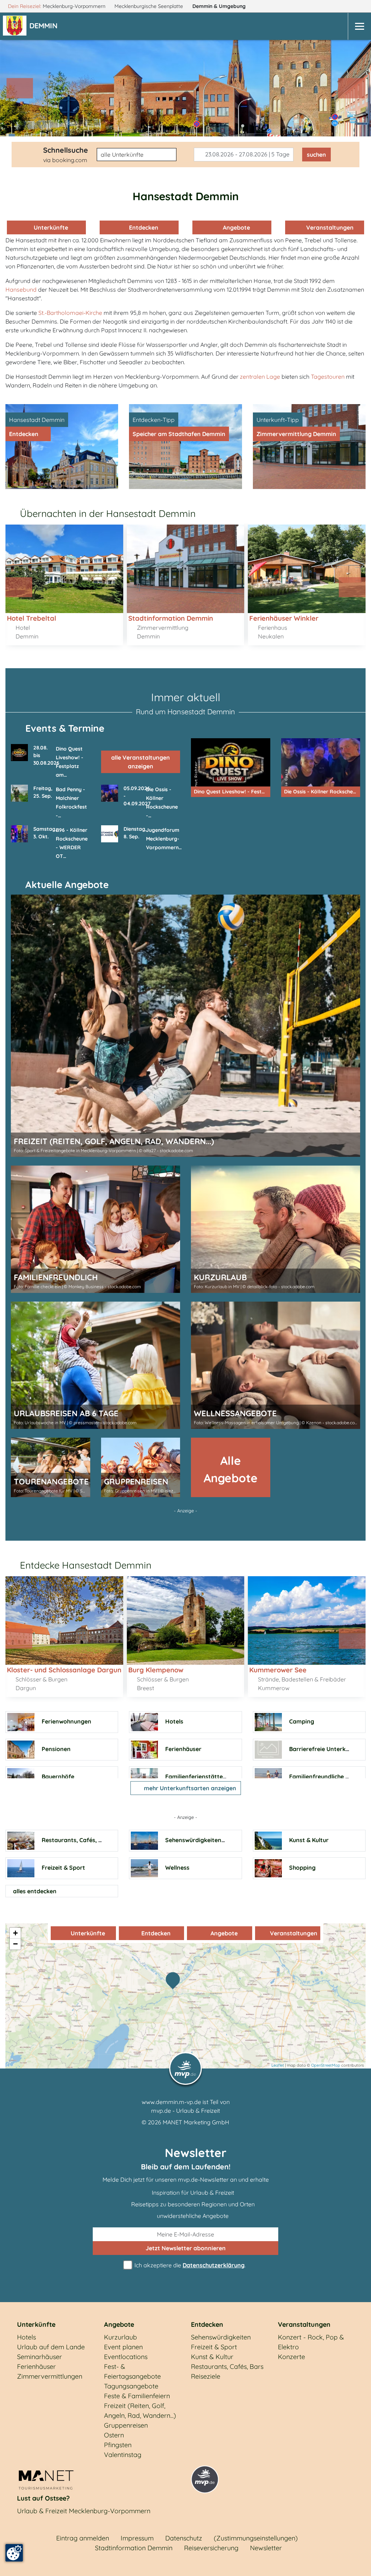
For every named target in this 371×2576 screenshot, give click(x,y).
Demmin (219, 6)
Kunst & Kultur (309, 1840)
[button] (45, 26)
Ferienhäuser (183, 1749)
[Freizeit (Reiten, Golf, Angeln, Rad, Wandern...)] (185, 1026)
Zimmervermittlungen (50, 2376)
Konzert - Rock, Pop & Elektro (311, 2342)
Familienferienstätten (196, 1776)
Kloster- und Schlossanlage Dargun (64, 1669)
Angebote (236, 227)
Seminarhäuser (39, 2357)
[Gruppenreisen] (141, 1467)
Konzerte (291, 2357)
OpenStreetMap (326, 2065)
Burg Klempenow (156, 1669)
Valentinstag (123, 2455)
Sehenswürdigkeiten (193, 1840)
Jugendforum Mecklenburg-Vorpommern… (164, 839)
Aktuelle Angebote (67, 885)
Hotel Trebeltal (32, 618)
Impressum (137, 2538)
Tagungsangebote (131, 2386)
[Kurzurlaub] (276, 1229)
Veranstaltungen (328, 227)
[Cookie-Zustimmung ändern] (14, 2553)
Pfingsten (118, 2445)
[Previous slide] (20, 88)
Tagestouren (328, 377)
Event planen (123, 2347)
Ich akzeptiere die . (189, 2265)
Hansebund (21, 289)
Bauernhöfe (58, 1776)
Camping (302, 1721)
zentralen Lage (260, 377)
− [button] (15, 1944)
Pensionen (56, 1749)
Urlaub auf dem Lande (51, 2347)
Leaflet (278, 2065)
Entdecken (143, 227)
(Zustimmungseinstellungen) (256, 2538)
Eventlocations (126, 2357)
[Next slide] (351, 88)
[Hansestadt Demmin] (175, 1981)
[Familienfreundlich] (95, 1229)
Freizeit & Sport (63, 1868)
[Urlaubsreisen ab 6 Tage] (95, 1365)
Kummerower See (278, 1669)
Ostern (114, 2435)
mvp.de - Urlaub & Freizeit (185, 2111)
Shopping (302, 1868)
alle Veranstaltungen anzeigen (141, 762)
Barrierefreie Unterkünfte (325, 1749)
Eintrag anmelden (83, 2538)
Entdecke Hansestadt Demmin (86, 1565)
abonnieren (186, 2248)
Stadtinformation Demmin (171, 618)
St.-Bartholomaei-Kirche (70, 313)
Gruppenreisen (126, 2425)
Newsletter (266, 2548)
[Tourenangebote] (51, 1467)
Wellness (177, 1868)
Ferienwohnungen (66, 1721)
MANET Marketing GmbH (196, 2122)
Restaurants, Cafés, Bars (76, 1840)
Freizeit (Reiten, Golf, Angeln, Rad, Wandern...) (140, 2411)
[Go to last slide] (19, 587)
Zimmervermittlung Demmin (296, 434)
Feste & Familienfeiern (137, 2396)
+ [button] (15, 1933)
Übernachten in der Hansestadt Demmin (108, 513)
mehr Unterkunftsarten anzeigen (189, 1788)
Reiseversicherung (211, 2548)
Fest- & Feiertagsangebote (132, 2371)
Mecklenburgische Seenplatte (149, 6)
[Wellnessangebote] (276, 1365)
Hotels (174, 1721)
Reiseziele (206, 2376)
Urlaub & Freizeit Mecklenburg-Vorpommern (84, 2511)
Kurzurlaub (120, 2337)
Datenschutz (184, 2538)
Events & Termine (65, 728)
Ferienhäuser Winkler (284, 618)
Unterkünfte (50, 227)
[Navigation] (359, 26)
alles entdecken (35, 1891)
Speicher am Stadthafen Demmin (179, 434)
